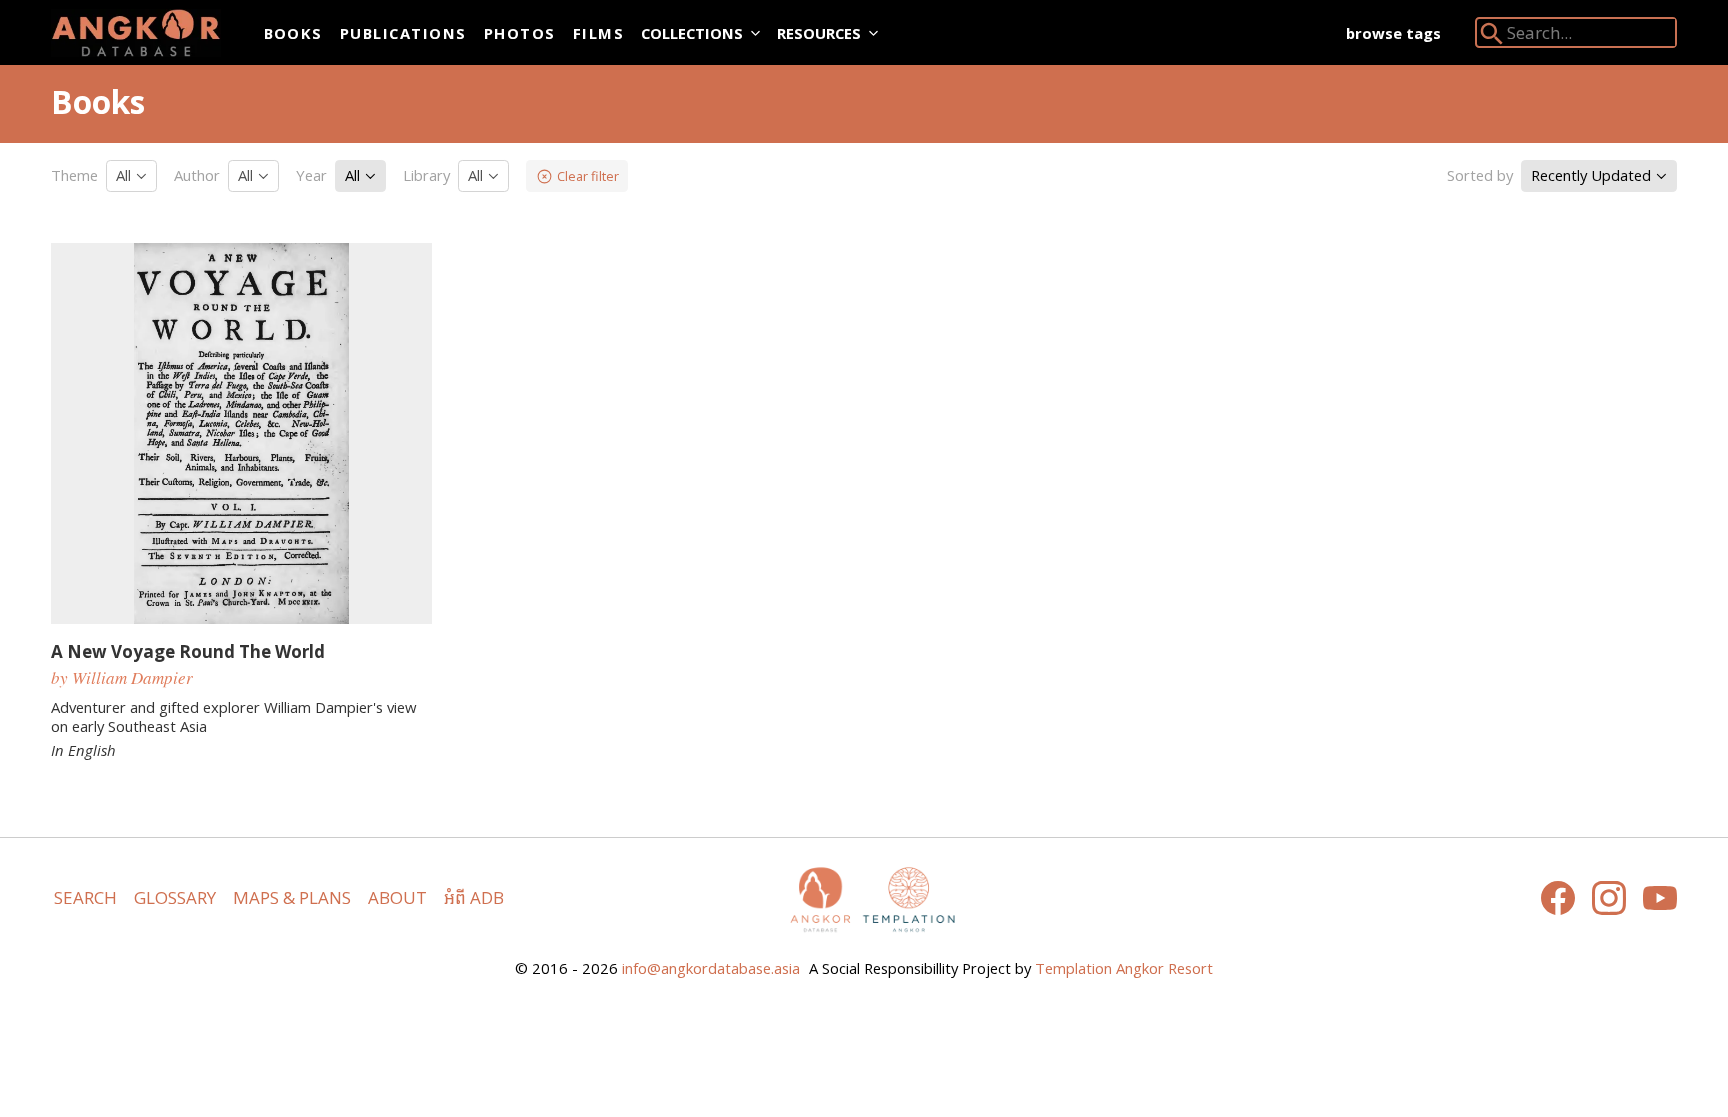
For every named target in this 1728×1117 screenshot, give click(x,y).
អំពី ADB (474, 897)
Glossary (175, 897)
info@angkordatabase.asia (711, 968)
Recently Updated (1593, 175)
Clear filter (588, 176)
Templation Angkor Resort (1124, 968)
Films (598, 33)
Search (85, 897)
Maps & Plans (292, 897)
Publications (403, 33)
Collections (692, 33)
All (125, 175)
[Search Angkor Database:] (1492, 37)
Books (293, 33)
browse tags (1393, 33)
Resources (819, 33)
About (397, 897)
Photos (520, 33)
